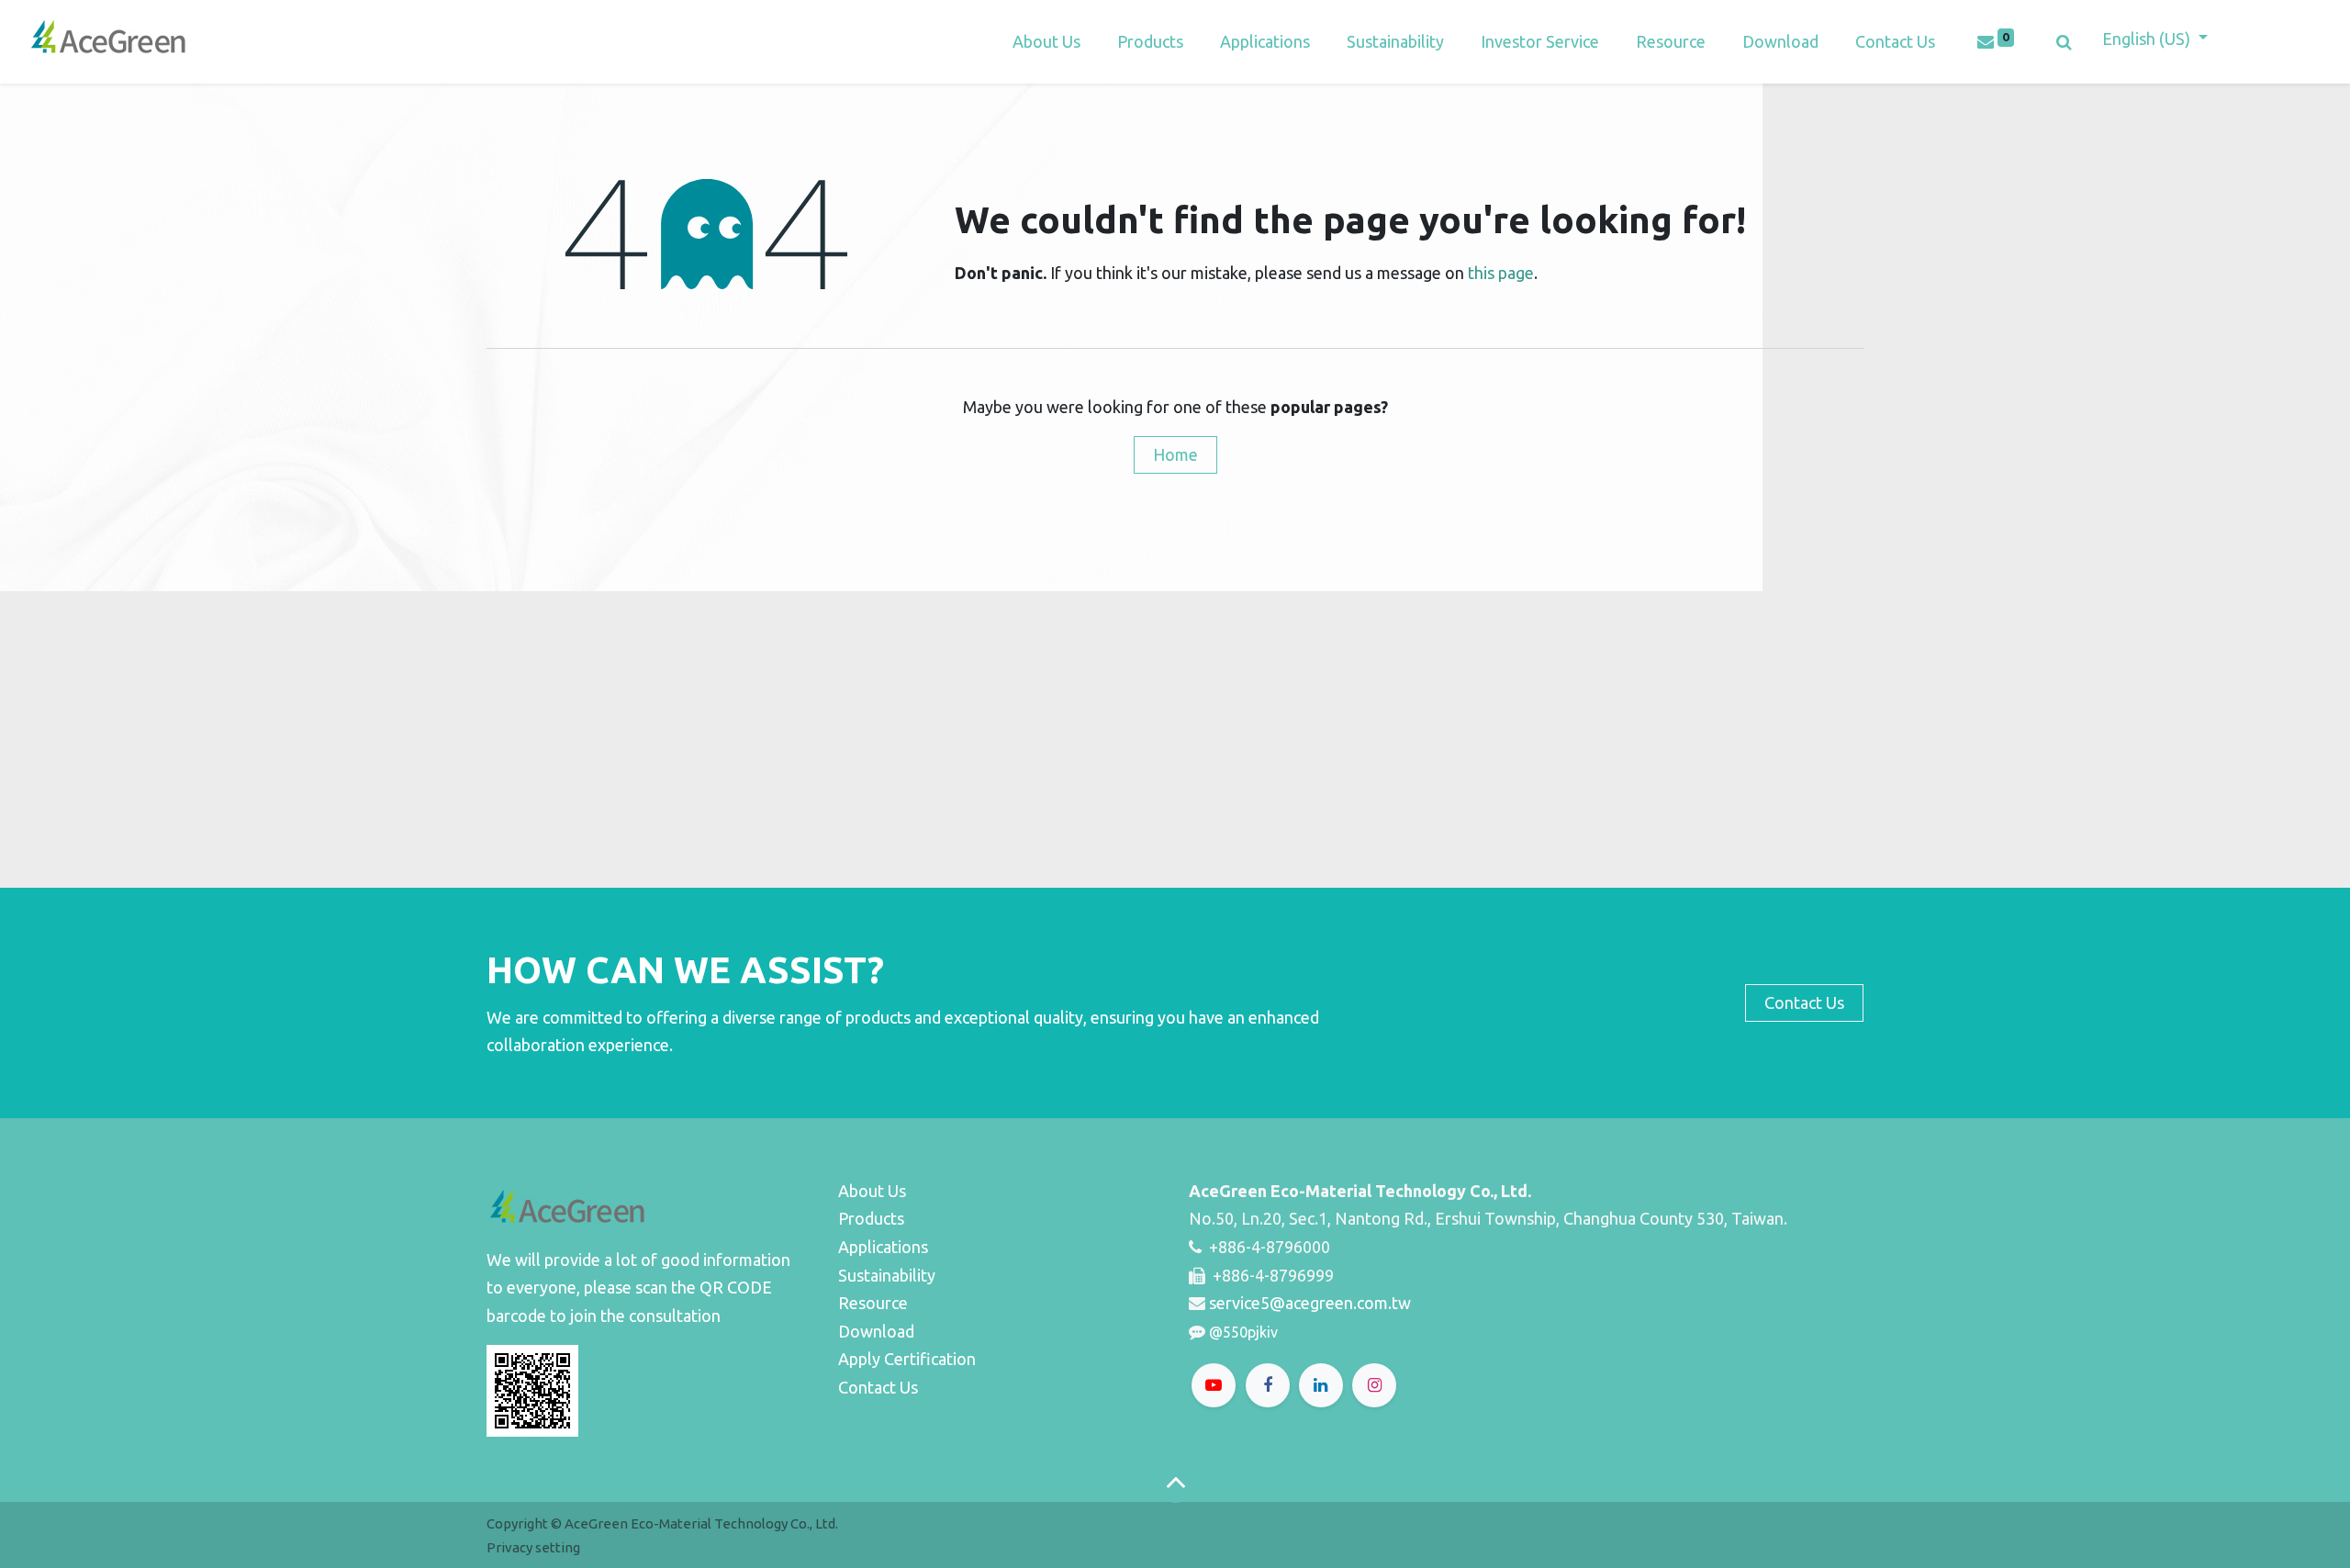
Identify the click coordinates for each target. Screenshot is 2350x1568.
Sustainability (887, 1275)
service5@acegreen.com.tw (1310, 1303)
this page (1501, 273)
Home (1175, 454)
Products (871, 1218)
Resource (873, 1303)
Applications (883, 1247)
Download (876, 1331)
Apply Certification (907, 1359)
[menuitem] (1265, 42)
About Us (872, 1191)
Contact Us (878, 1387)
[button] (2064, 42)
